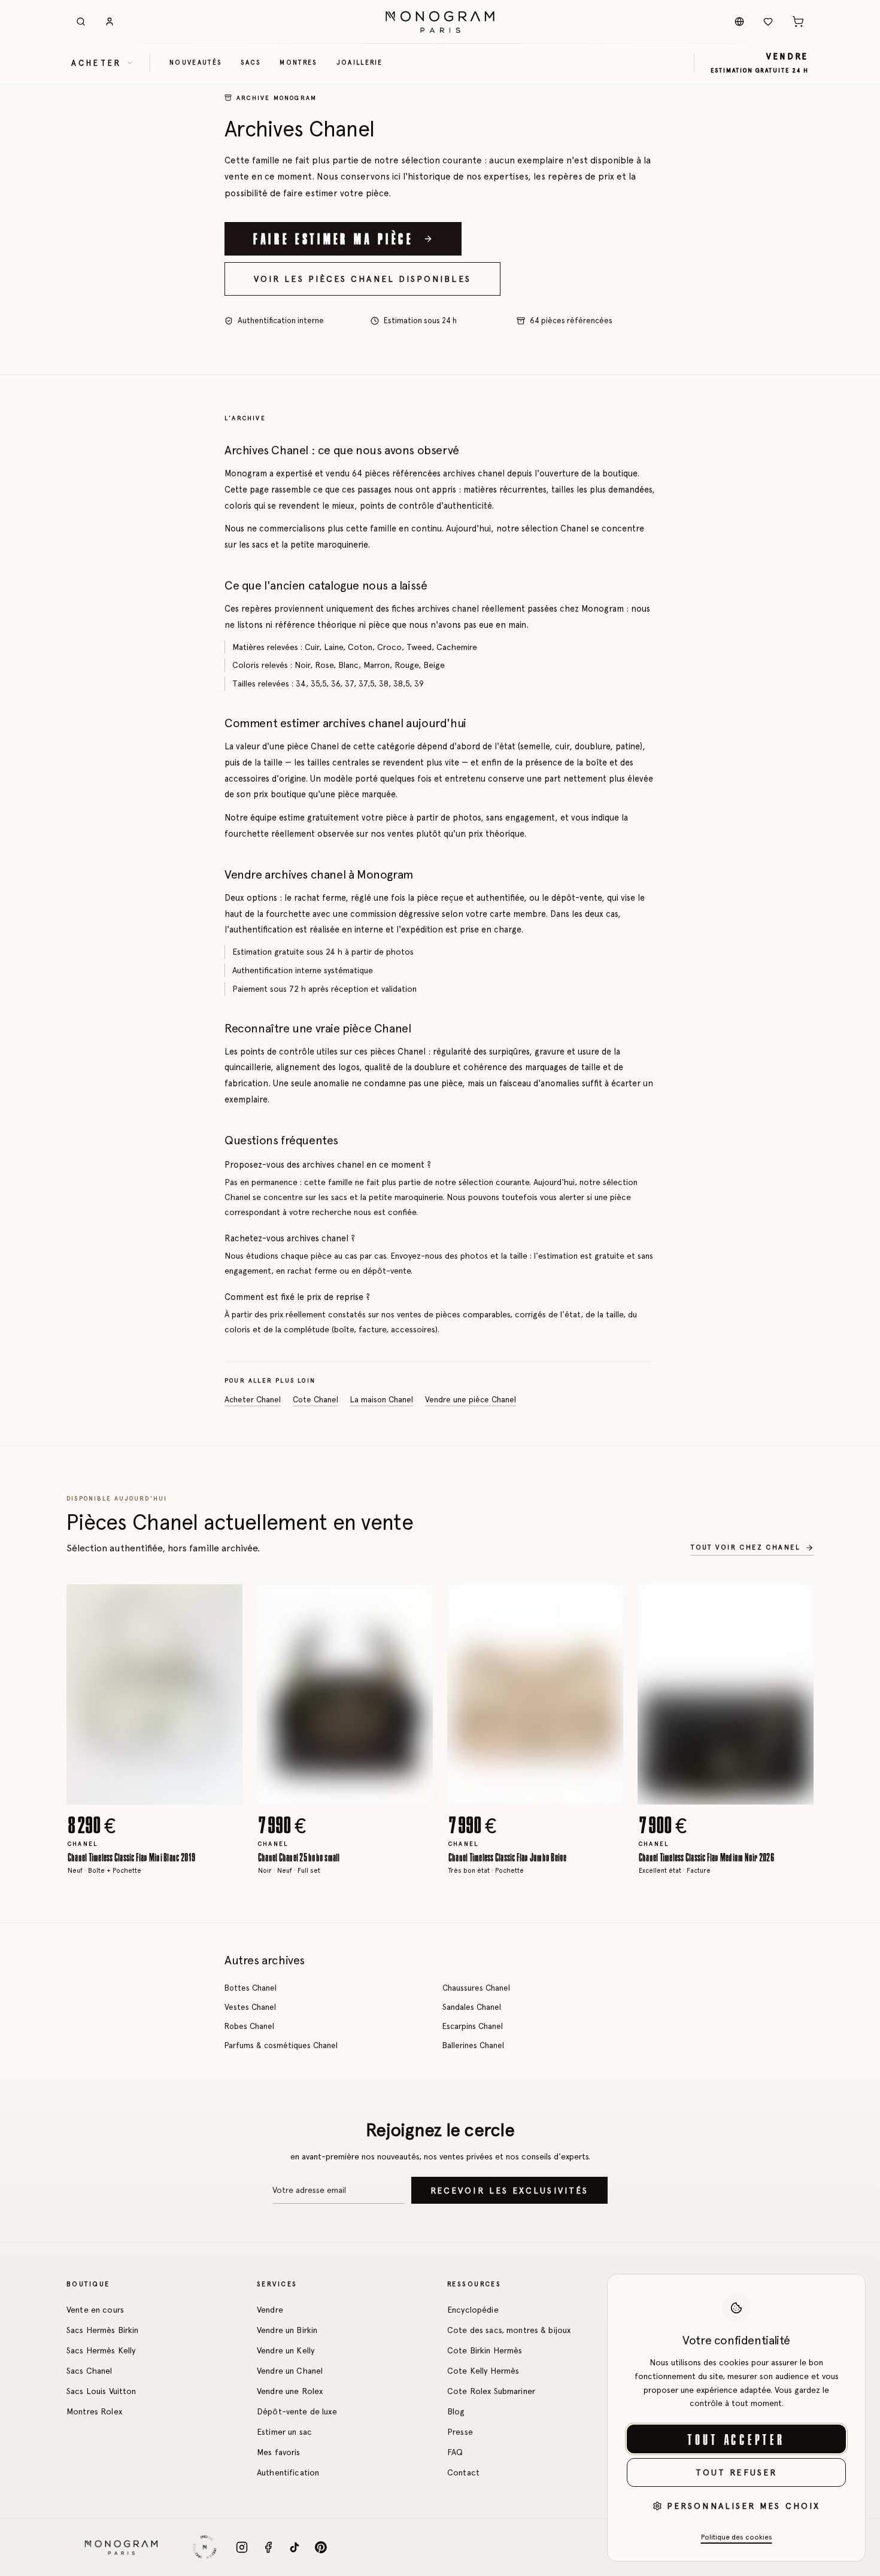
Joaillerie (360, 62)
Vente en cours (95, 2310)
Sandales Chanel (472, 2007)
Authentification (288, 2472)
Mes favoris (279, 2452)
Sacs (251, 62)
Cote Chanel (315, 1400)
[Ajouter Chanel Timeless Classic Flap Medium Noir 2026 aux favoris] (796, 1602)
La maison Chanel (382, 1400)
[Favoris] (768, 22)
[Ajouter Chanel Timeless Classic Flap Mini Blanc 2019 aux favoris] (224, 1602)
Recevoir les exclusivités (509, 2191)
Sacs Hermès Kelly (101, 2350)
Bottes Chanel (251, 1988)
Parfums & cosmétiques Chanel (281, 2045)
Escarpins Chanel (473, 2026)
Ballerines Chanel (473, 2045)
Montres (298, 62)
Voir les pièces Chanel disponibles (362, 279)
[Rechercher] (81, 22)
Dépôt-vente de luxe (297, 2411)
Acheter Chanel (253, 1400)
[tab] (151, 1795)
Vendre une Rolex (290, 2391)
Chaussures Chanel (476, 1988)
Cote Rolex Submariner (491, 2391)
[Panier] (798, 22)
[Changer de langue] (739, 22)
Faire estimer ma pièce (333, 238)
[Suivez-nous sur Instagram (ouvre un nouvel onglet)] (242, 2547)
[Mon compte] (110, 22)
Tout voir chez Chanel (746, 1547)
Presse (460, 2432)
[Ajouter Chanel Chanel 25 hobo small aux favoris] (415, 1602)
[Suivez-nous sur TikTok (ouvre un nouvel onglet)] (295, 2547)
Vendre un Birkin (287, 2330)
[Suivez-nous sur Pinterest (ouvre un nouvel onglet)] (321, 2547)
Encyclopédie (473, 2310)
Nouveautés (195, 62)
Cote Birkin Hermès (485, 2350)
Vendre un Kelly (286, 2350)
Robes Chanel (249, 2026)
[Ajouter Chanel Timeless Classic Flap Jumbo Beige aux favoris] (605, 1602)
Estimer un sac (284, 2432)
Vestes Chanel (250, 2007)
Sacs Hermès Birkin (103, 2330)
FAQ (455, 2452)
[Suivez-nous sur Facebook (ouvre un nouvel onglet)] (268, 2547)
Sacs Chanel (89, 2371)
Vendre (270, 2310)
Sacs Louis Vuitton (101, 2391)
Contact (463, 2472)
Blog (456, 2411)
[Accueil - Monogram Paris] (440, 22)
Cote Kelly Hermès (483, 2371)
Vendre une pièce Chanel (471, 1400)
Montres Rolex (94, 2411)
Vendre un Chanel (290, 2371)
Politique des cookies (737, 2537)
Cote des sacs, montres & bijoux (509, 2330)
